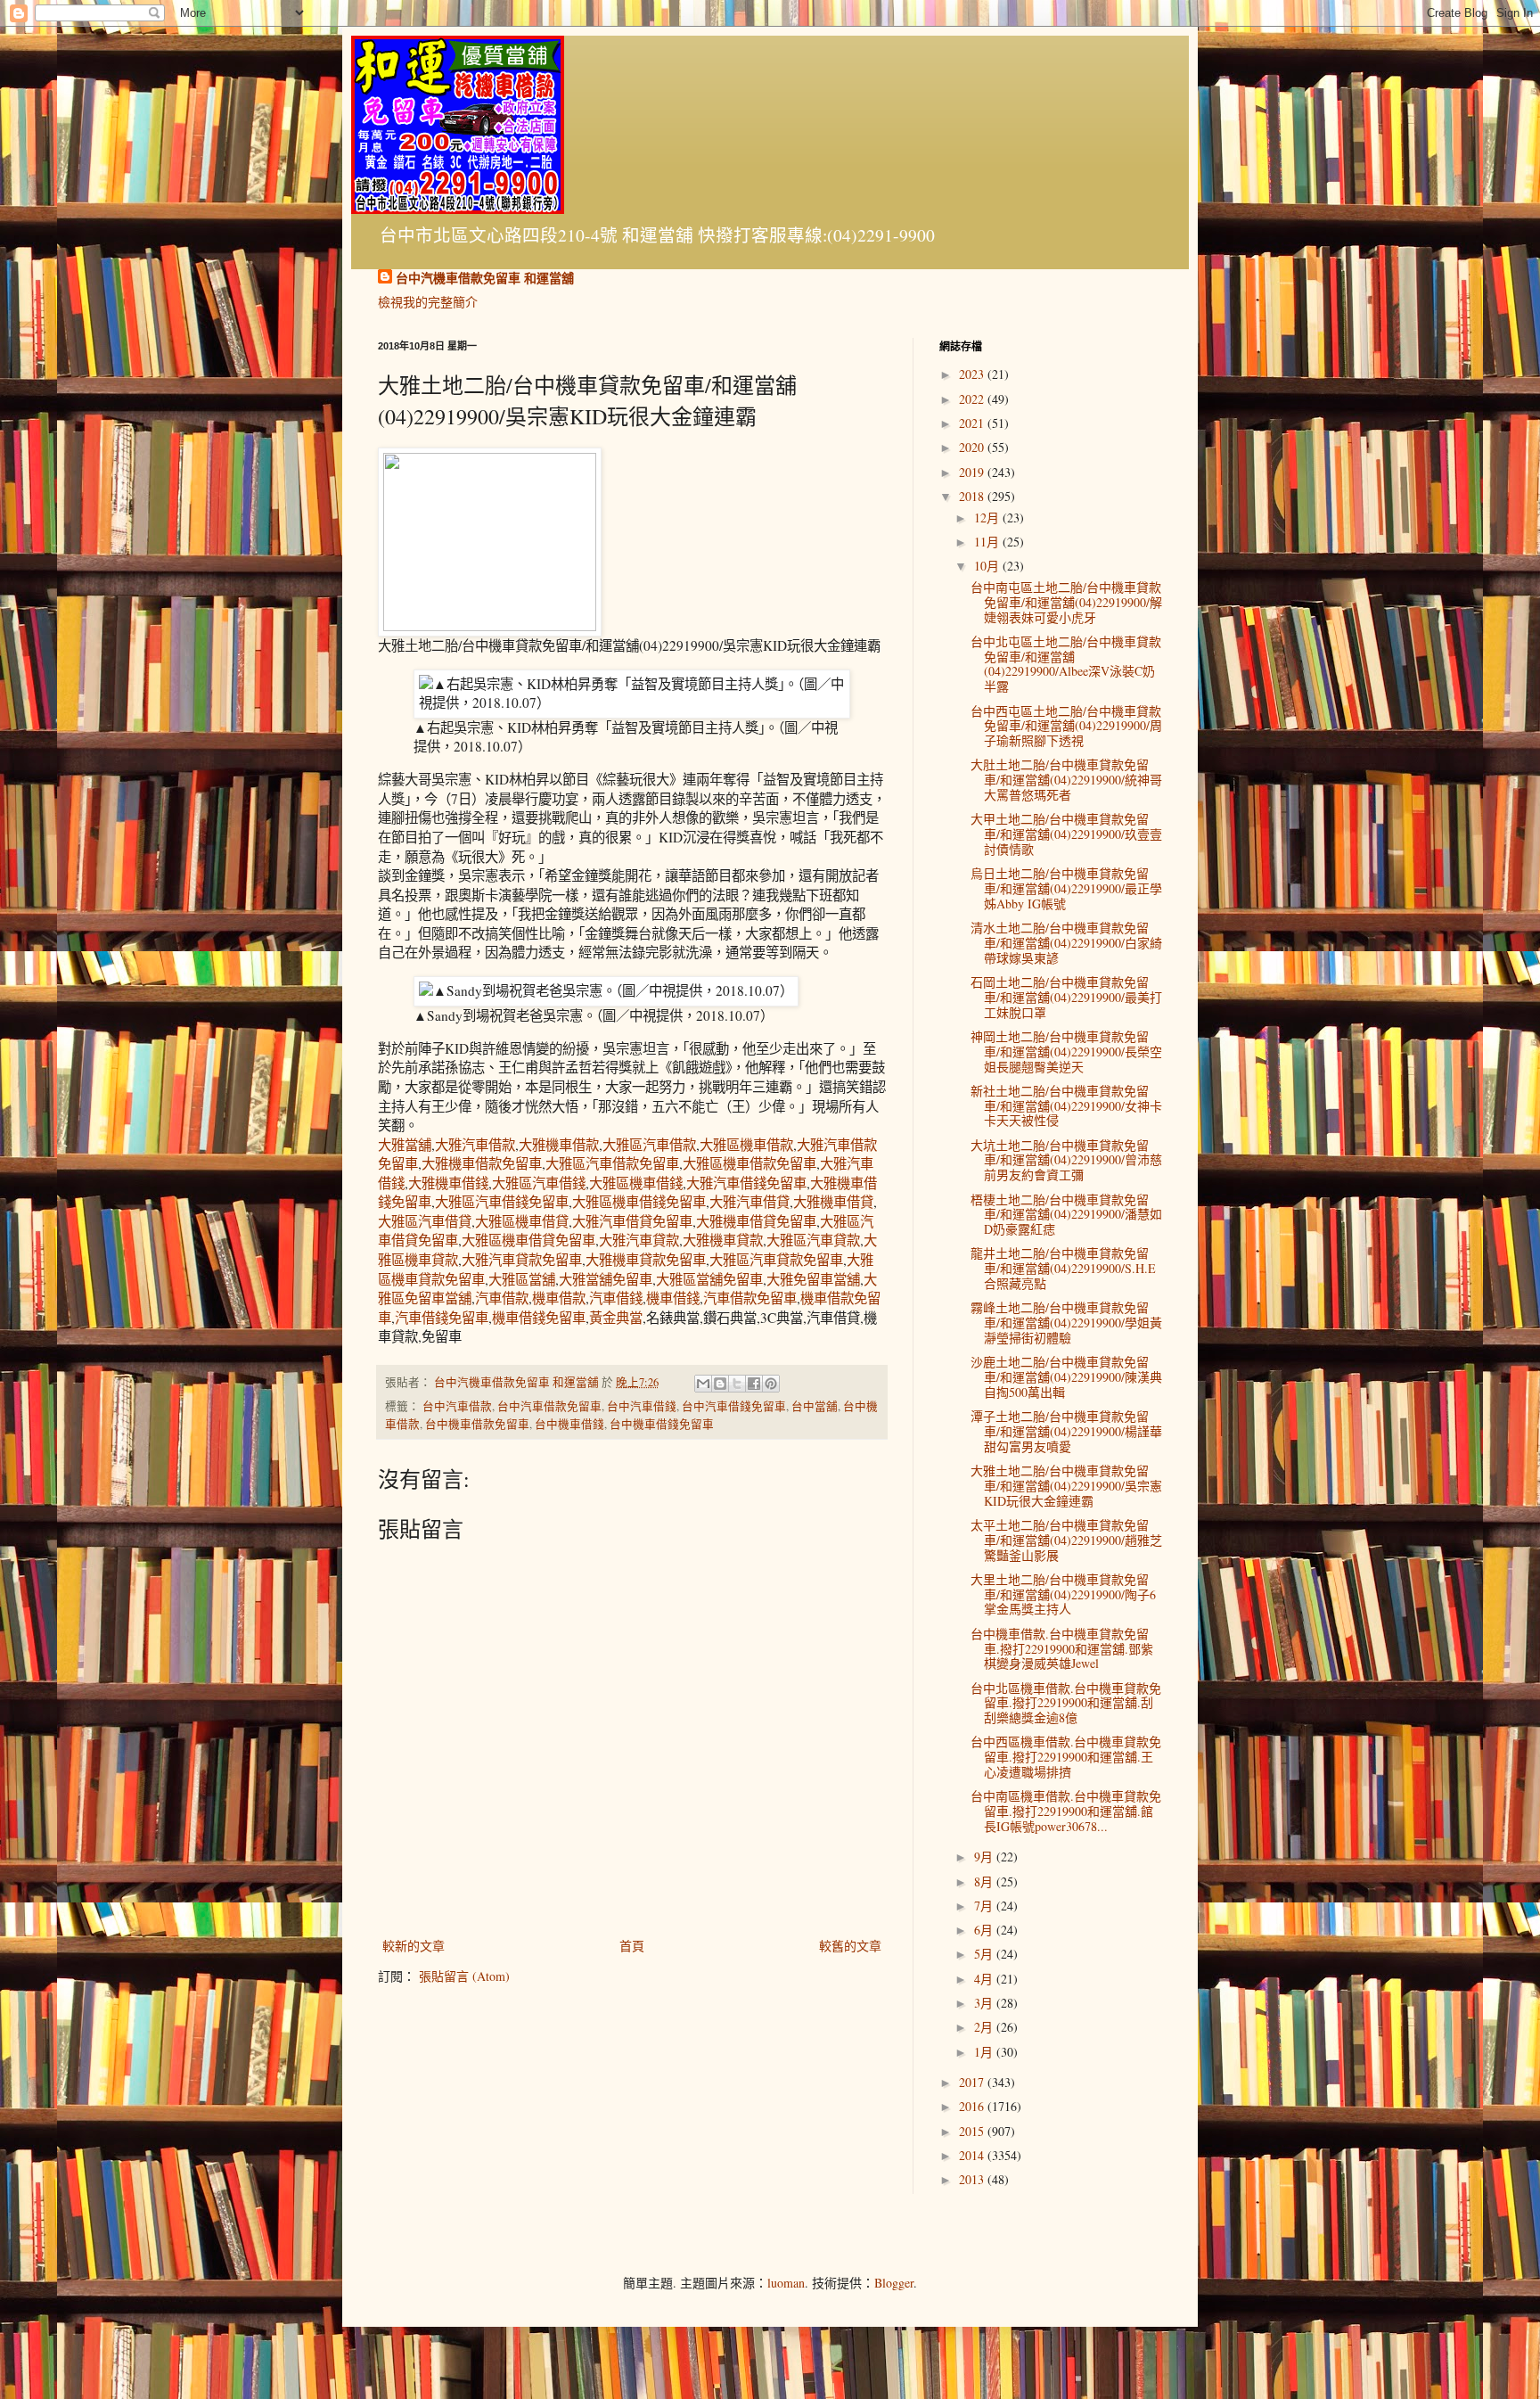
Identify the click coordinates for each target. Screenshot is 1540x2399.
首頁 (632, 1946)
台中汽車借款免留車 (549, 1406)
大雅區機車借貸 (522, 1221)
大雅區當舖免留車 (709, 1279)
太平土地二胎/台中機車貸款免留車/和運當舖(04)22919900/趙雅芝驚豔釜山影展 (1066, 1540)
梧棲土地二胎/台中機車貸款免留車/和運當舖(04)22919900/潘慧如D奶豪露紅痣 (1066, 1215)
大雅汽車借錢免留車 (746, 1183)
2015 (973, 2131)
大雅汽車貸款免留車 (522, 1260)
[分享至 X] (737, 1384)
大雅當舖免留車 (606, 1279)
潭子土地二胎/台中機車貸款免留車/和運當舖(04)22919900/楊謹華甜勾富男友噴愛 (1066, 1431)
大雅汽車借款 (475, 1145)
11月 (988, 542)
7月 (985, 1906)
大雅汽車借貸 (750, 1202)
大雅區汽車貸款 (813, 1240)
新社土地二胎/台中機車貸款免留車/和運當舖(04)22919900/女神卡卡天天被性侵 (1066, 1106)
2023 (973, 374)
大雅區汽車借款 (649, 1145)
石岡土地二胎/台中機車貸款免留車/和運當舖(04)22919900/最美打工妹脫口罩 (1066, 997)
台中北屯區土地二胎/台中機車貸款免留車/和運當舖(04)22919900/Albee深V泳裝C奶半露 (1066, 664)
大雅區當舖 (522, 1279)
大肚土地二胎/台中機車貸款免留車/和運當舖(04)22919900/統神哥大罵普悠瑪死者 (1066, 780)
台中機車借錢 (569, 1424)
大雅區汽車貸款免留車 (776, 1260)
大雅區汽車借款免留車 (612, 1163)
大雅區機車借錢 (636, 1183)
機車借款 (559, 1298)
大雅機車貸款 (723, 1240)
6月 (985, 1930)
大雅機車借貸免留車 (756, 1221)
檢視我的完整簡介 (428, 302)
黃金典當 (616, 1318)
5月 (985, 1954)
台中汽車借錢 (642, 1406)
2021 (973, 423)
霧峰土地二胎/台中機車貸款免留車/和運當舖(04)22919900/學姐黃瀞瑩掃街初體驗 (1066, 1323)
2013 (973, 2179)
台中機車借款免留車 (477, 1424)
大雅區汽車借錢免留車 (502, 1202)
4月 (985, 1979)
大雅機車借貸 (833, 1202)
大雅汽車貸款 (639, 1240)
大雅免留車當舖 (813, 1279)
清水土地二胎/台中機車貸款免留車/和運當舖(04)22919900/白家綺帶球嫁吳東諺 (1066, 943)
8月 (985, 1881)
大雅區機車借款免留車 (750, 1163)
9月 (985, 1857)
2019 (973, 472)
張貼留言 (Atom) (464, 1976)
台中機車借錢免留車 (662, 1424)
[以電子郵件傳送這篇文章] (703, 1384)
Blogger (894, 2283)
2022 (973, 399)
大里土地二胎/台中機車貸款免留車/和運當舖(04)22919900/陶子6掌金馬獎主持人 (1063, 1594)
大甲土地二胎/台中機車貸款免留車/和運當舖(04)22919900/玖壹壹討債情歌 (1066, 834)
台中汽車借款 (457, 1406)
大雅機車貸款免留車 (646, 1260)
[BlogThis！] (720, 1384)
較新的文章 (414, 1946)
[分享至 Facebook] (754, 1384)
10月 (988, 566)
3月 (985, 2003)
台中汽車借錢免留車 (734, 1406)
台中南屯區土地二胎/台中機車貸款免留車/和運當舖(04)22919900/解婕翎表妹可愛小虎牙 (1066, 602)
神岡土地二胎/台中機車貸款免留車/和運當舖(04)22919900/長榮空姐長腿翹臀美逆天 (1066, 1052)
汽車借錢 (616, 1298)
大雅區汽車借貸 (425, 1221)
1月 (985, 2052)
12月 (988, 518)
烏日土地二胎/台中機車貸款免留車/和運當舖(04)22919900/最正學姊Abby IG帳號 (1066, 888)
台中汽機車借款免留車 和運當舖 (485, 278)
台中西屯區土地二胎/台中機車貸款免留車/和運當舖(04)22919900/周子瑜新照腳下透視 (1066, 726)
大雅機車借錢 (448, 1183)
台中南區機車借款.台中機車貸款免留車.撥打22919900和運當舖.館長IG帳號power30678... (1066, 1811)
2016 (973, 2106)
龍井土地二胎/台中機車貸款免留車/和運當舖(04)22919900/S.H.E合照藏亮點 (1063, 1268)
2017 (973, 2082)
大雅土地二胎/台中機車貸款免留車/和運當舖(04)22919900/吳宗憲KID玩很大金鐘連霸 (1066, 1486)
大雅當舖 (405, 1145)
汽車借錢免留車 (442, 1318)
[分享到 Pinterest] (771, 1384)
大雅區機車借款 (746, 1145)
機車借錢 (673, 1298)
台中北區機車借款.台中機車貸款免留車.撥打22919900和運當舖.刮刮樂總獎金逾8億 (1066, 1703)
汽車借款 (502, 1298)
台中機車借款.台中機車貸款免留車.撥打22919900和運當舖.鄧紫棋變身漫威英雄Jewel (1062, 1649)
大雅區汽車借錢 (539, 1183)
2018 (973, 496)
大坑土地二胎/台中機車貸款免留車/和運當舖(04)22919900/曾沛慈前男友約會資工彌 (1066, 1160)
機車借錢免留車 (539, 1318)
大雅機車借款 (559, 1145)
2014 (973, 2155)
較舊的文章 (850, 1946)
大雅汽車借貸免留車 (632, 1221)
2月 (985, 2027)
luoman (786, 2283)
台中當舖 (815, 1406)
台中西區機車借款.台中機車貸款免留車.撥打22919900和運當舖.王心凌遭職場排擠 (1066, 1757)
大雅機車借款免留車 (482, 1163)
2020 (973, 447)
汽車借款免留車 (750, 1298)
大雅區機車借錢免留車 (639, 1202)
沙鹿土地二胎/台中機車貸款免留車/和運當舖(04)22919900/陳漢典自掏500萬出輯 (1066, 1377)
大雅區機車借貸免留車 (528, 1240)
